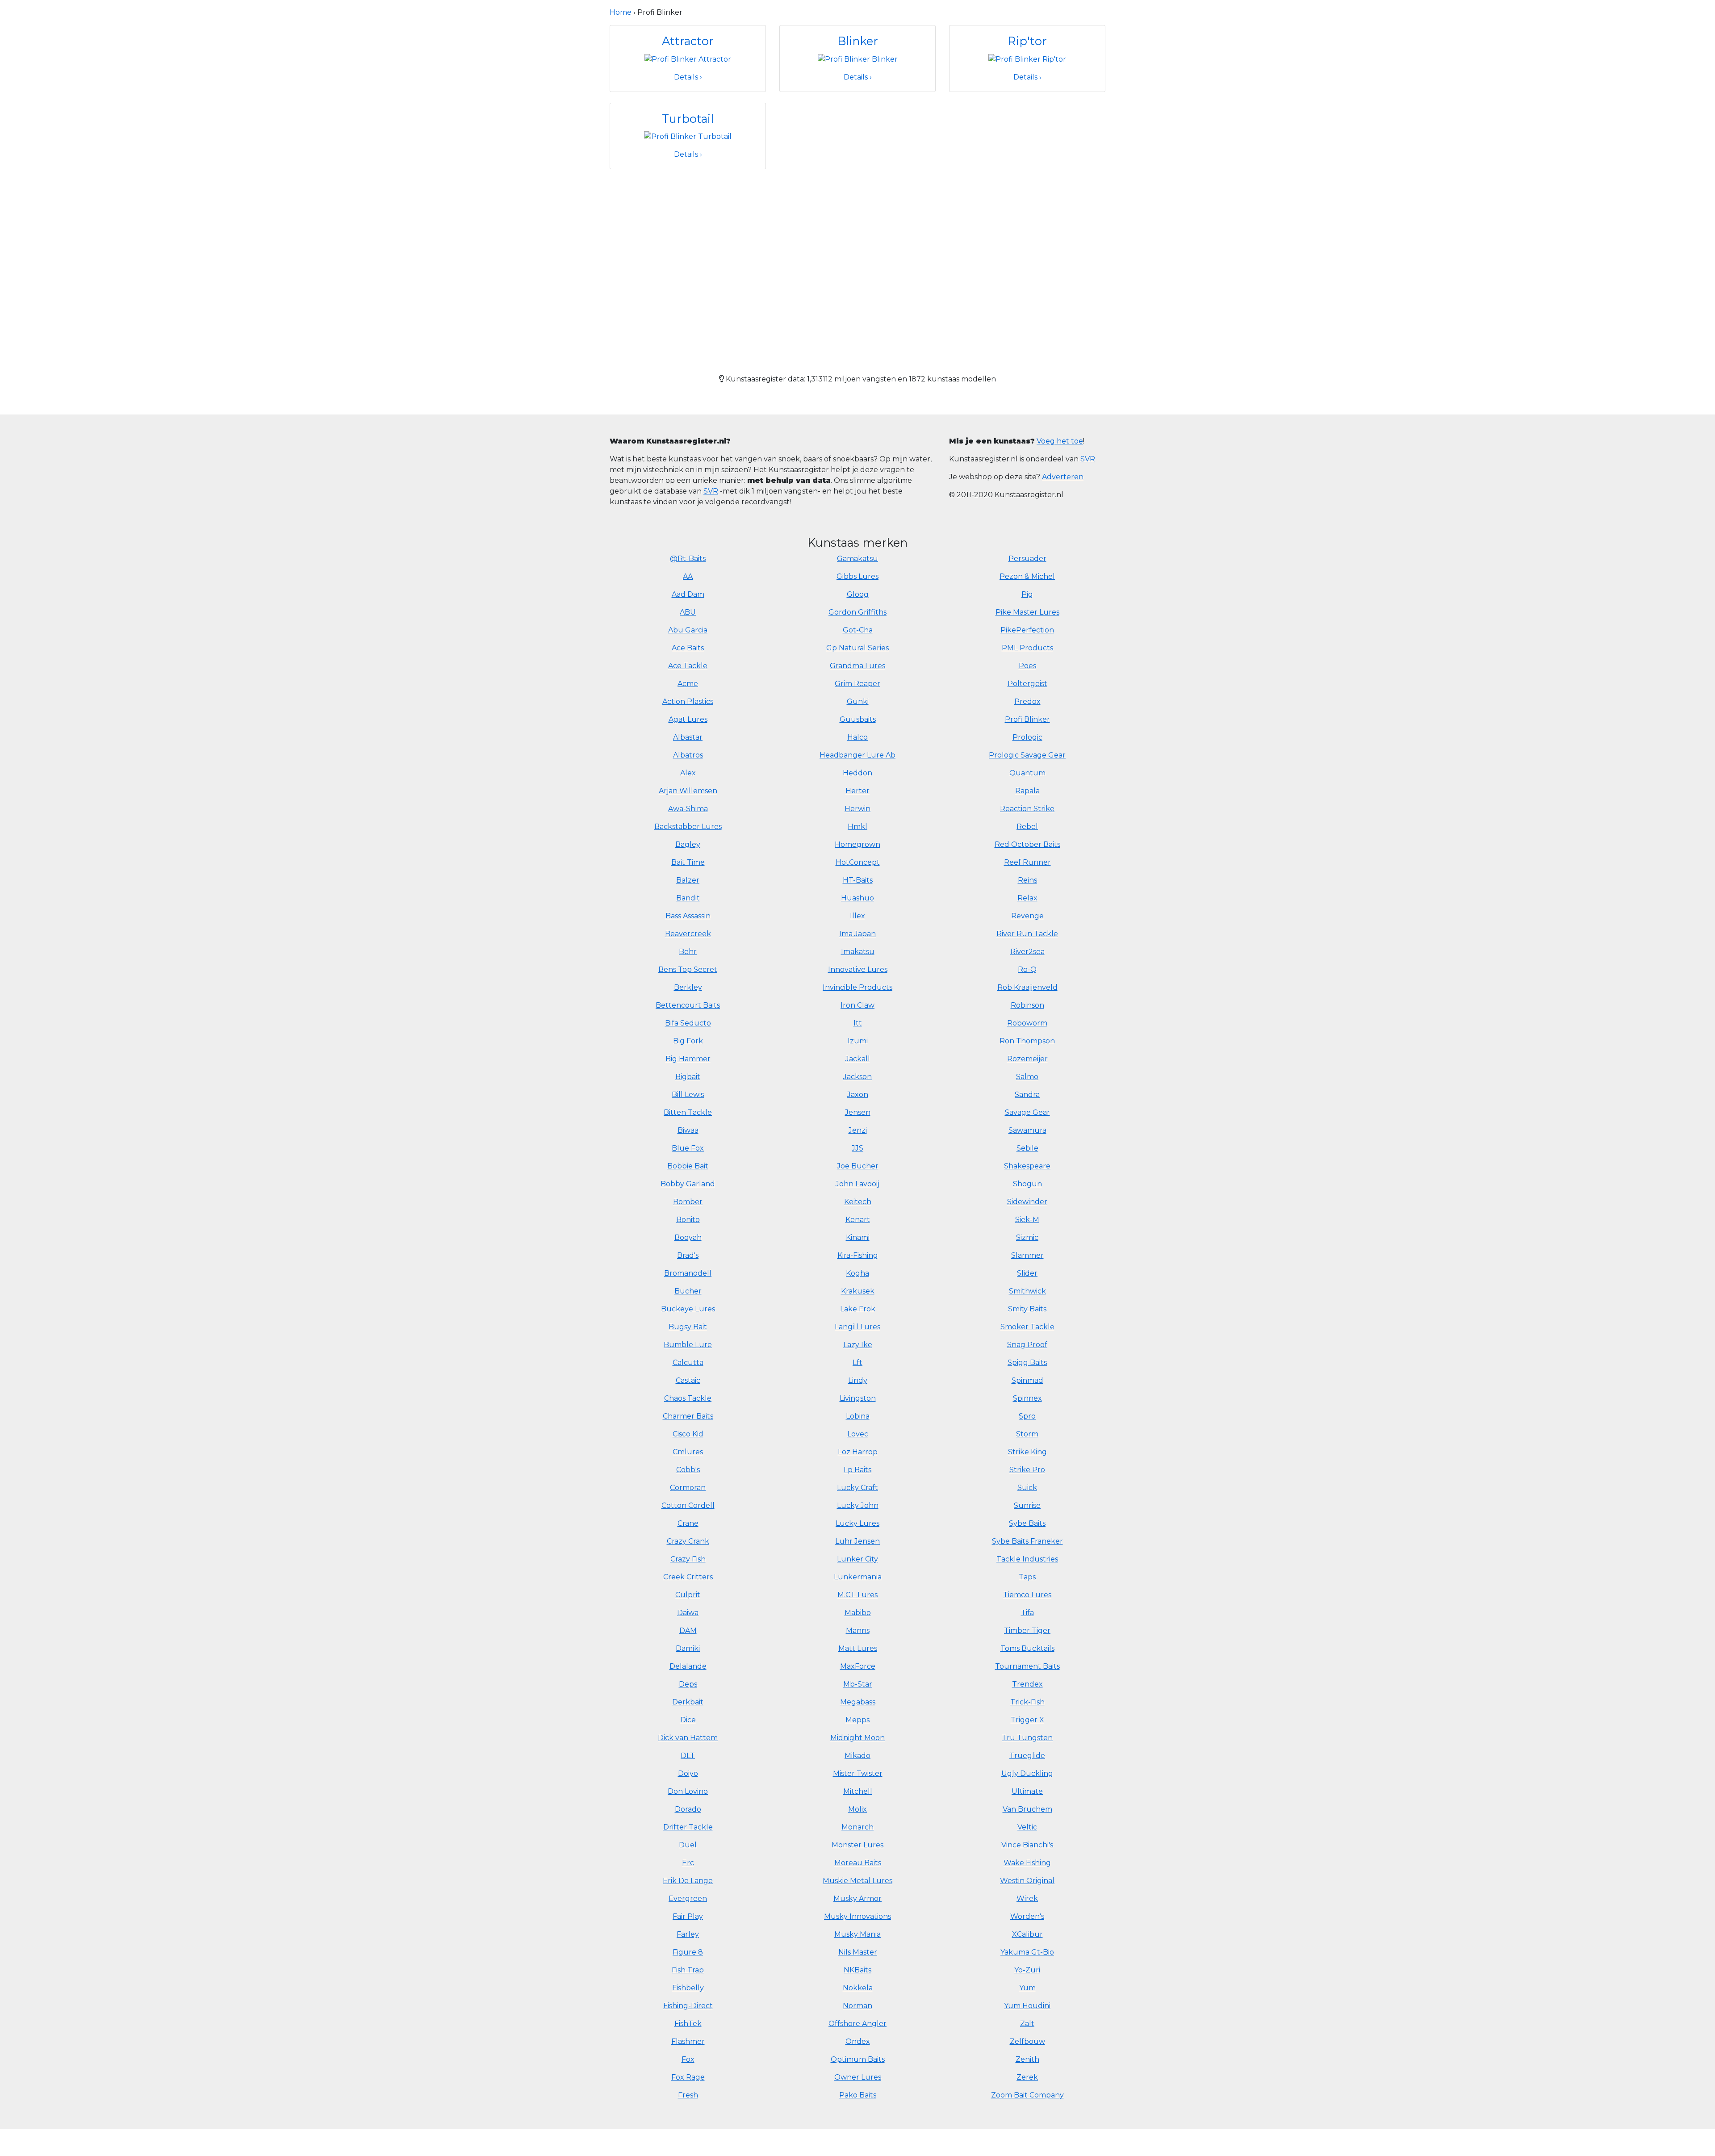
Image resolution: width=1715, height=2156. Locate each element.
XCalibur (1027, 1934)
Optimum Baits (858, 2059)
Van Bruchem (1027, 1809)
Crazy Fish (688, 1559)
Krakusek (858, 1291)
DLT (688, 1756)
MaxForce (858, 1666)
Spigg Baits (1027, 1363)
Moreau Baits (858, 1863)
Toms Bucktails (1027, 1648)
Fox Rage (688, 2077)
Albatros (688, 755)
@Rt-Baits (688, 559)
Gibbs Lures (857, 576)
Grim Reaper (857, 684)
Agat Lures (688, 719)
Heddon (857, 773)
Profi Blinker (1027, 719)
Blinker (858, 41)
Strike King (1027, 1452)
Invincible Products (857, 987)
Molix (857, 1809)
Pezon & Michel (1027, 576)
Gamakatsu (857, 559)
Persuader (1027, 559)
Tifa (1027, 1613)
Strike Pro (1027, 1470)
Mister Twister (858, 1773)
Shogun (1027, 1184)
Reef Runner (1027, 862)
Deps (688, 1684)
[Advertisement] (857, 264)
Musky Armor (857, 1899)
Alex (688, 773)
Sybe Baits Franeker (1027, 1541)
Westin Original (1027, 1881)
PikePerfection (1027, 630)
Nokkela (858, 1988)
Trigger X (1027, 1720)
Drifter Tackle (688, 1827)
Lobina (858, 1416)
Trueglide (1027, 1756)
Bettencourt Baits (688, 1005)
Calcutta (688, 1363)
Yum (1027, 1988)
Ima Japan (857, 934)
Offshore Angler (857, 2024)
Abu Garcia (688, 630)
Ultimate (1027, 1791)
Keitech (858, 1202)
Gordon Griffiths (857, 612)
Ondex (858, 2041)
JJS (857, 1148)
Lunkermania (858, 1577)
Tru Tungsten (1027, 1738)
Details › (688, 77)
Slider (1027, 1273)
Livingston (858, 1398)
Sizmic (1027, 1237)
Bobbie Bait (688, 1166)
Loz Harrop (858, 1452)
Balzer (688, 880)
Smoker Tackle (1027, 1327)
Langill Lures (857, 1327)
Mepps (857, 1720)
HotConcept (858, 862)
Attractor (688, 41)
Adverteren (1063, 477)
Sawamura (1027, 1130)
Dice (688, 1720)
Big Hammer (688, 1059)
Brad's (688, 1255)
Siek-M (1027, 1220)
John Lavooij (857, 1184)
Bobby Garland (688, 1184)
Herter (857, 791)
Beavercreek (688, 934)
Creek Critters (688, 1577)
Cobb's (688, 1470)
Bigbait (688, 1077)
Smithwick (1027, 1291)
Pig (1027, 594)
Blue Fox (688, 1148)
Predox (1027, 701)
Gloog (858, 594)
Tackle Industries (1027, 1559)
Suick (1027, 1488)
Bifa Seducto (688, 1023)
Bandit (688, 898)
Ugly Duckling (1027, 1773)
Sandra (1027, 1095)
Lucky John (858, 1505)
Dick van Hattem (688, 1738)
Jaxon (858, 1095)
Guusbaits (858, 719)
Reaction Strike (1027, 809)
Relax (1027, 898)
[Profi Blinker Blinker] (858, 59)
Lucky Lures (857, 1523)
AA (688, 576)
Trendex (1027, 1684)
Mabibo (858, 1613)
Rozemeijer (1027, 1059)
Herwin (857, 809)
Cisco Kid (688, 1434)
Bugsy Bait (688, 1327)
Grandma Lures (857, 666)
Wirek (1027, 1899)
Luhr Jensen (857, 1541)
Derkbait (688, 1702)
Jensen (858, 1112)
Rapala (1027, 791)
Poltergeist (1027, 684)
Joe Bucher (858, 1166)
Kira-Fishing (858, 1255)
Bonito (688, 1220)
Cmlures (688, 1452)
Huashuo (857, 898)
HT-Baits (858, 880)
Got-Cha (858, 630)
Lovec (858, 1434)
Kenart (858, 1220)
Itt (858, 1023)
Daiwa (688, 1613)
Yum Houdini (1027, 2006)
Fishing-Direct (688, 2006)
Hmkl (857, 827)
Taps (1027, 1577)
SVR (711, 491)
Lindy (858, 1380)
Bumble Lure (688, 1345)
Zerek (1027, 2077)
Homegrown (857, 844)
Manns (858, 1631)
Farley (688, 1934)
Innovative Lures (858, 969)
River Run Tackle (1027, 934)
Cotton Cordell (688, 1505)
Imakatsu (858, 952)
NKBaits (857, 1970)
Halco (857, 737)
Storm (1027, 1434)
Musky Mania (857, 1934)
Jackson (857, 1077)
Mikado (857, 1756)
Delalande (688, 1666)
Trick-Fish (1027, 1702)
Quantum (1027, 773)
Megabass (858, 1702)
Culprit (688, 1595)
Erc (688, 1863)
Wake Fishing (1027, 1863)
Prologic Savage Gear (1027, 755)
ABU (688, 612)
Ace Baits (688, 648)
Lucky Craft (857, 1488)
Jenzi (858, 1130)
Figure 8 (688, 1952)
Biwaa (688, 1130)
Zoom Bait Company (1027, 2095)
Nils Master (858, 1952)
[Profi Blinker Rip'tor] (1027, 59)
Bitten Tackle (688, 1112)
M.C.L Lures (857, 1595)
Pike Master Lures (1027, 612)
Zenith (1027, 2059)
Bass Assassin (688, 916)
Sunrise (1027, 1505)
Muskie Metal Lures (857, 1881)
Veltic (1027, 1827)
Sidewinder (1027, 1202)
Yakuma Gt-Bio (1027, 1952)
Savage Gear (1027, 1112)
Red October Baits (1027, 844)
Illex (857, 916)
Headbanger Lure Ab (857, 755)
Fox (688, 2059)
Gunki (858, 701)
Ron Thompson (1027, 1041)
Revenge (1027, 916)
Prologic (1027, 737)
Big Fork (688, 1041)
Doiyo (688, 1773)
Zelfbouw (1027, 2041)
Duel (688, 1845)
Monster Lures (857, 1845)
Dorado (688, 1809)
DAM (688, 1631)
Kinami (858, 1237)
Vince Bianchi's (1027, 1845)
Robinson (1027, 1005)
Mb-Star (858, 1684)
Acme (688, 684)
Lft (857, 1363)
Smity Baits (1027, 1309)
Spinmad (1027, 1380)
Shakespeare (1027, 1166)
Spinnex (1027, 1398)
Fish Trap (688, 1970)
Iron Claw (857, 1005)
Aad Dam (688, 594)
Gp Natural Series (857, 648)
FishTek (688, 2024)
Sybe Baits (1027, 1523)
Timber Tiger (1027, 1631)
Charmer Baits (688, 1416)
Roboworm (1027, 1023)
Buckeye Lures (688, 1309)
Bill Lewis (688, 1095)
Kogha (857, 1273)
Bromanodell (688, 1273)
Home (621, 12)
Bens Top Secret (688, 969)
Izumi (858, 1041)
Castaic (688, 1380)
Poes (1027, 666)
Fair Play (688, 1916)
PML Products (1027, 648)
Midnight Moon (857, 1738)
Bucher (688, 1291)
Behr (688, 952)
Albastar (688, 737)
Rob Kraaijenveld (1027, 987)
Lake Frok (858, 1309)
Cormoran (688, 1488)
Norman (857, 2006)
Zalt (1027, 2024)
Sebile (1027, 1148)
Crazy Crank (688, 1541)
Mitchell (858, 1791)
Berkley (688, 987)
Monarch (857, 1827)
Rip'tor (1027, 41)
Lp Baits (857, 1470)
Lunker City (857, 1559)
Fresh (688, 2095)
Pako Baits (858, 2095)
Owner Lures (858, 2077)
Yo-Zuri (1027, 1970)
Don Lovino (688, 1791)
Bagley (688, 844)
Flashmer (688, 2041)
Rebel (1027, 827)
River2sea (1027, 952)
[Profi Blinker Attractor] (688, 59)
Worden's (1027, 1916)
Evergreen (688, 1899)
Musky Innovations (857, 1916)
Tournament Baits (1027, 1666)
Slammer (1027, 1255)
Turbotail (688, 119)
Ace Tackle (688, 666)
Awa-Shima (688, 809)
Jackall (858, 1059)
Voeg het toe (1060, 441)
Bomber (688, 1202)
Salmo (1027, 1077)
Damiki (688, 1648)
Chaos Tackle (688, 1398)
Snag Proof (1027, 1345)
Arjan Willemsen (688, 791)
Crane (688, 1523)
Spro (1027, 1416)
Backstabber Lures (688, 827)
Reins (1027, 880)
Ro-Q (1027, 969)
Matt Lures (858, 1648)
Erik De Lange (688, 1881)
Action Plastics (688, 701)
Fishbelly (688, 1988)
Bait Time (688, 862)
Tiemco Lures (1027, 1595)
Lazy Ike (858, 1345)
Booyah (688, 1237)
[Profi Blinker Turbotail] (688, 136)
